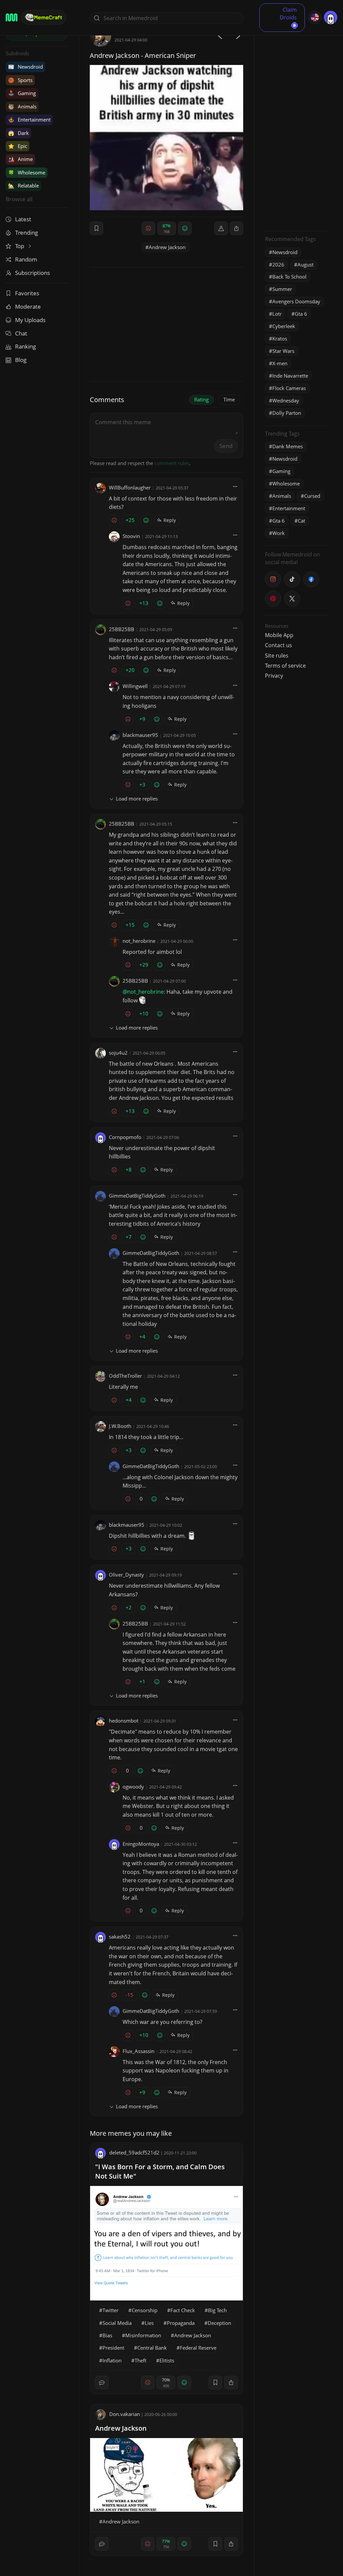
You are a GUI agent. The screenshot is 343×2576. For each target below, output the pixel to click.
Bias (107, 2335)
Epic (18, 146)
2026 (278, 264)
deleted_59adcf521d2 (134, 2152)
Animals (22, 106)
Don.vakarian (125, 2414)
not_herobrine (139, 941)
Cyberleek (284, 326)
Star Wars (283, 351)
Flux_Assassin (139, 2051)
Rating (201, 399)
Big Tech (217, 2310)
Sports (20, 80)
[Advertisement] (296, 126)
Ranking (25, 346)
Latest (23, 219)
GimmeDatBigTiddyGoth (137, 1196)
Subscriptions (32, 273)
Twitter (111, 2310)
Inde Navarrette (290, 376)
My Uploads (30, 320)
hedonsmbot (124, 1721)
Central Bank (152, 2348)
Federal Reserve (198, 2348)
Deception (219, 2323)
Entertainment (29, 120)
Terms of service (285, 666)
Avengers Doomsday (296, 301)
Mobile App (279, 635)
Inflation (112, 2360)
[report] (221, 228)
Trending (26, 233)
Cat (301, 521)
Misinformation (143, 2335)
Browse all (19, 199)
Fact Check (183, 2310)
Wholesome (27, 172)
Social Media (117, 2323)
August (305, 264)
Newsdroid (25, 67)
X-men (280, 363)
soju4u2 (118, 1053)
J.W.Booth (120, 1426)
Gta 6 (301, 314)
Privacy (274, 676)
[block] (236, 228)
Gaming (22, 93)
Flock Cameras (289, 388)
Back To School (289, 277)
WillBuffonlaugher (130, 487)
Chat (21, 333)
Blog (21, 360)
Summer (282, 289)
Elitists (167, 2360)
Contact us (279, 645)
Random (26, 259)
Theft (141, 2360)
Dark (18, 133)
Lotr (277, 314)
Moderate (28, 307)
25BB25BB (122, 629)
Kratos (280, 338)
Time (229, 399)
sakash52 (120, 1937)
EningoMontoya (141, 1844)
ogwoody (133, 1787)
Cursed (312, 496)
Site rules (277, 656)
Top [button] (20, 246)
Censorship (145, 2310)
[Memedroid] (12, 17)
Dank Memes (288, 446)
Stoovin (131, 536)
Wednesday (286, 400)
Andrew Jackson (167, 247)
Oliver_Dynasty (126, 1575)
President (113, 2348)
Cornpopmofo (125, 1137)
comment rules (172, 463)
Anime (20, 159)
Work (279, 533)
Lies (149, 2323)
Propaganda (181, 2323)
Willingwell (135, 686)
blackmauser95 (140, 735)
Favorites (27, 293)
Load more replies (137, 799)
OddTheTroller (125, 1376)
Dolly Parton (287, 413)
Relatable (23, 185)
